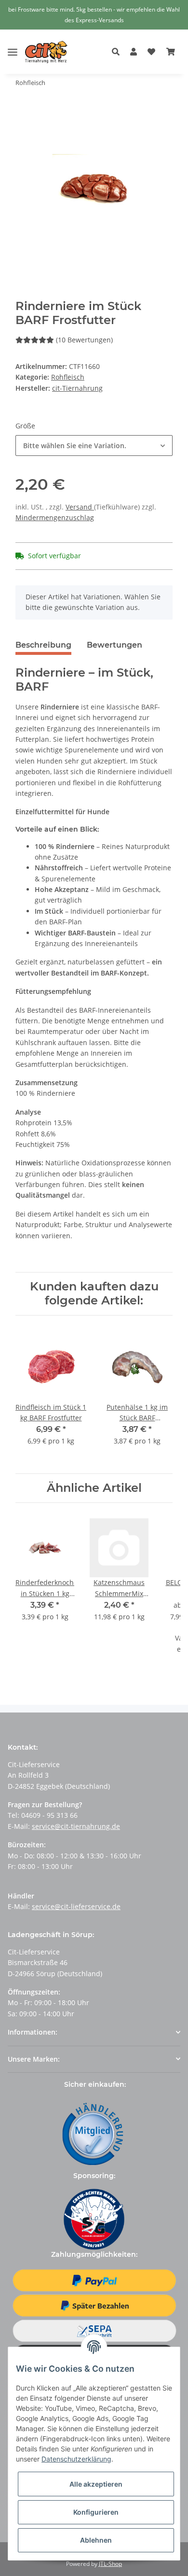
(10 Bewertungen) (84, 340)
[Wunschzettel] (151, 52)
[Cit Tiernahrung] (46, 52)
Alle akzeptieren (96, 2484)
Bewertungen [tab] (114, 645)
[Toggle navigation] (13, 45)
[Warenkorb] (171, 52)
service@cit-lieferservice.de (76, 1906)
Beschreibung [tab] (43, 645)
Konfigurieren (96, 2512)
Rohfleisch (68, 377)
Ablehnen (96, 2540)
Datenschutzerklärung (76, 2459)
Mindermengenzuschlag (55, 517)
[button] (118, 52)
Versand (80, 507)
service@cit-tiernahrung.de (76, 1826)
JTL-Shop (110, 2564)
